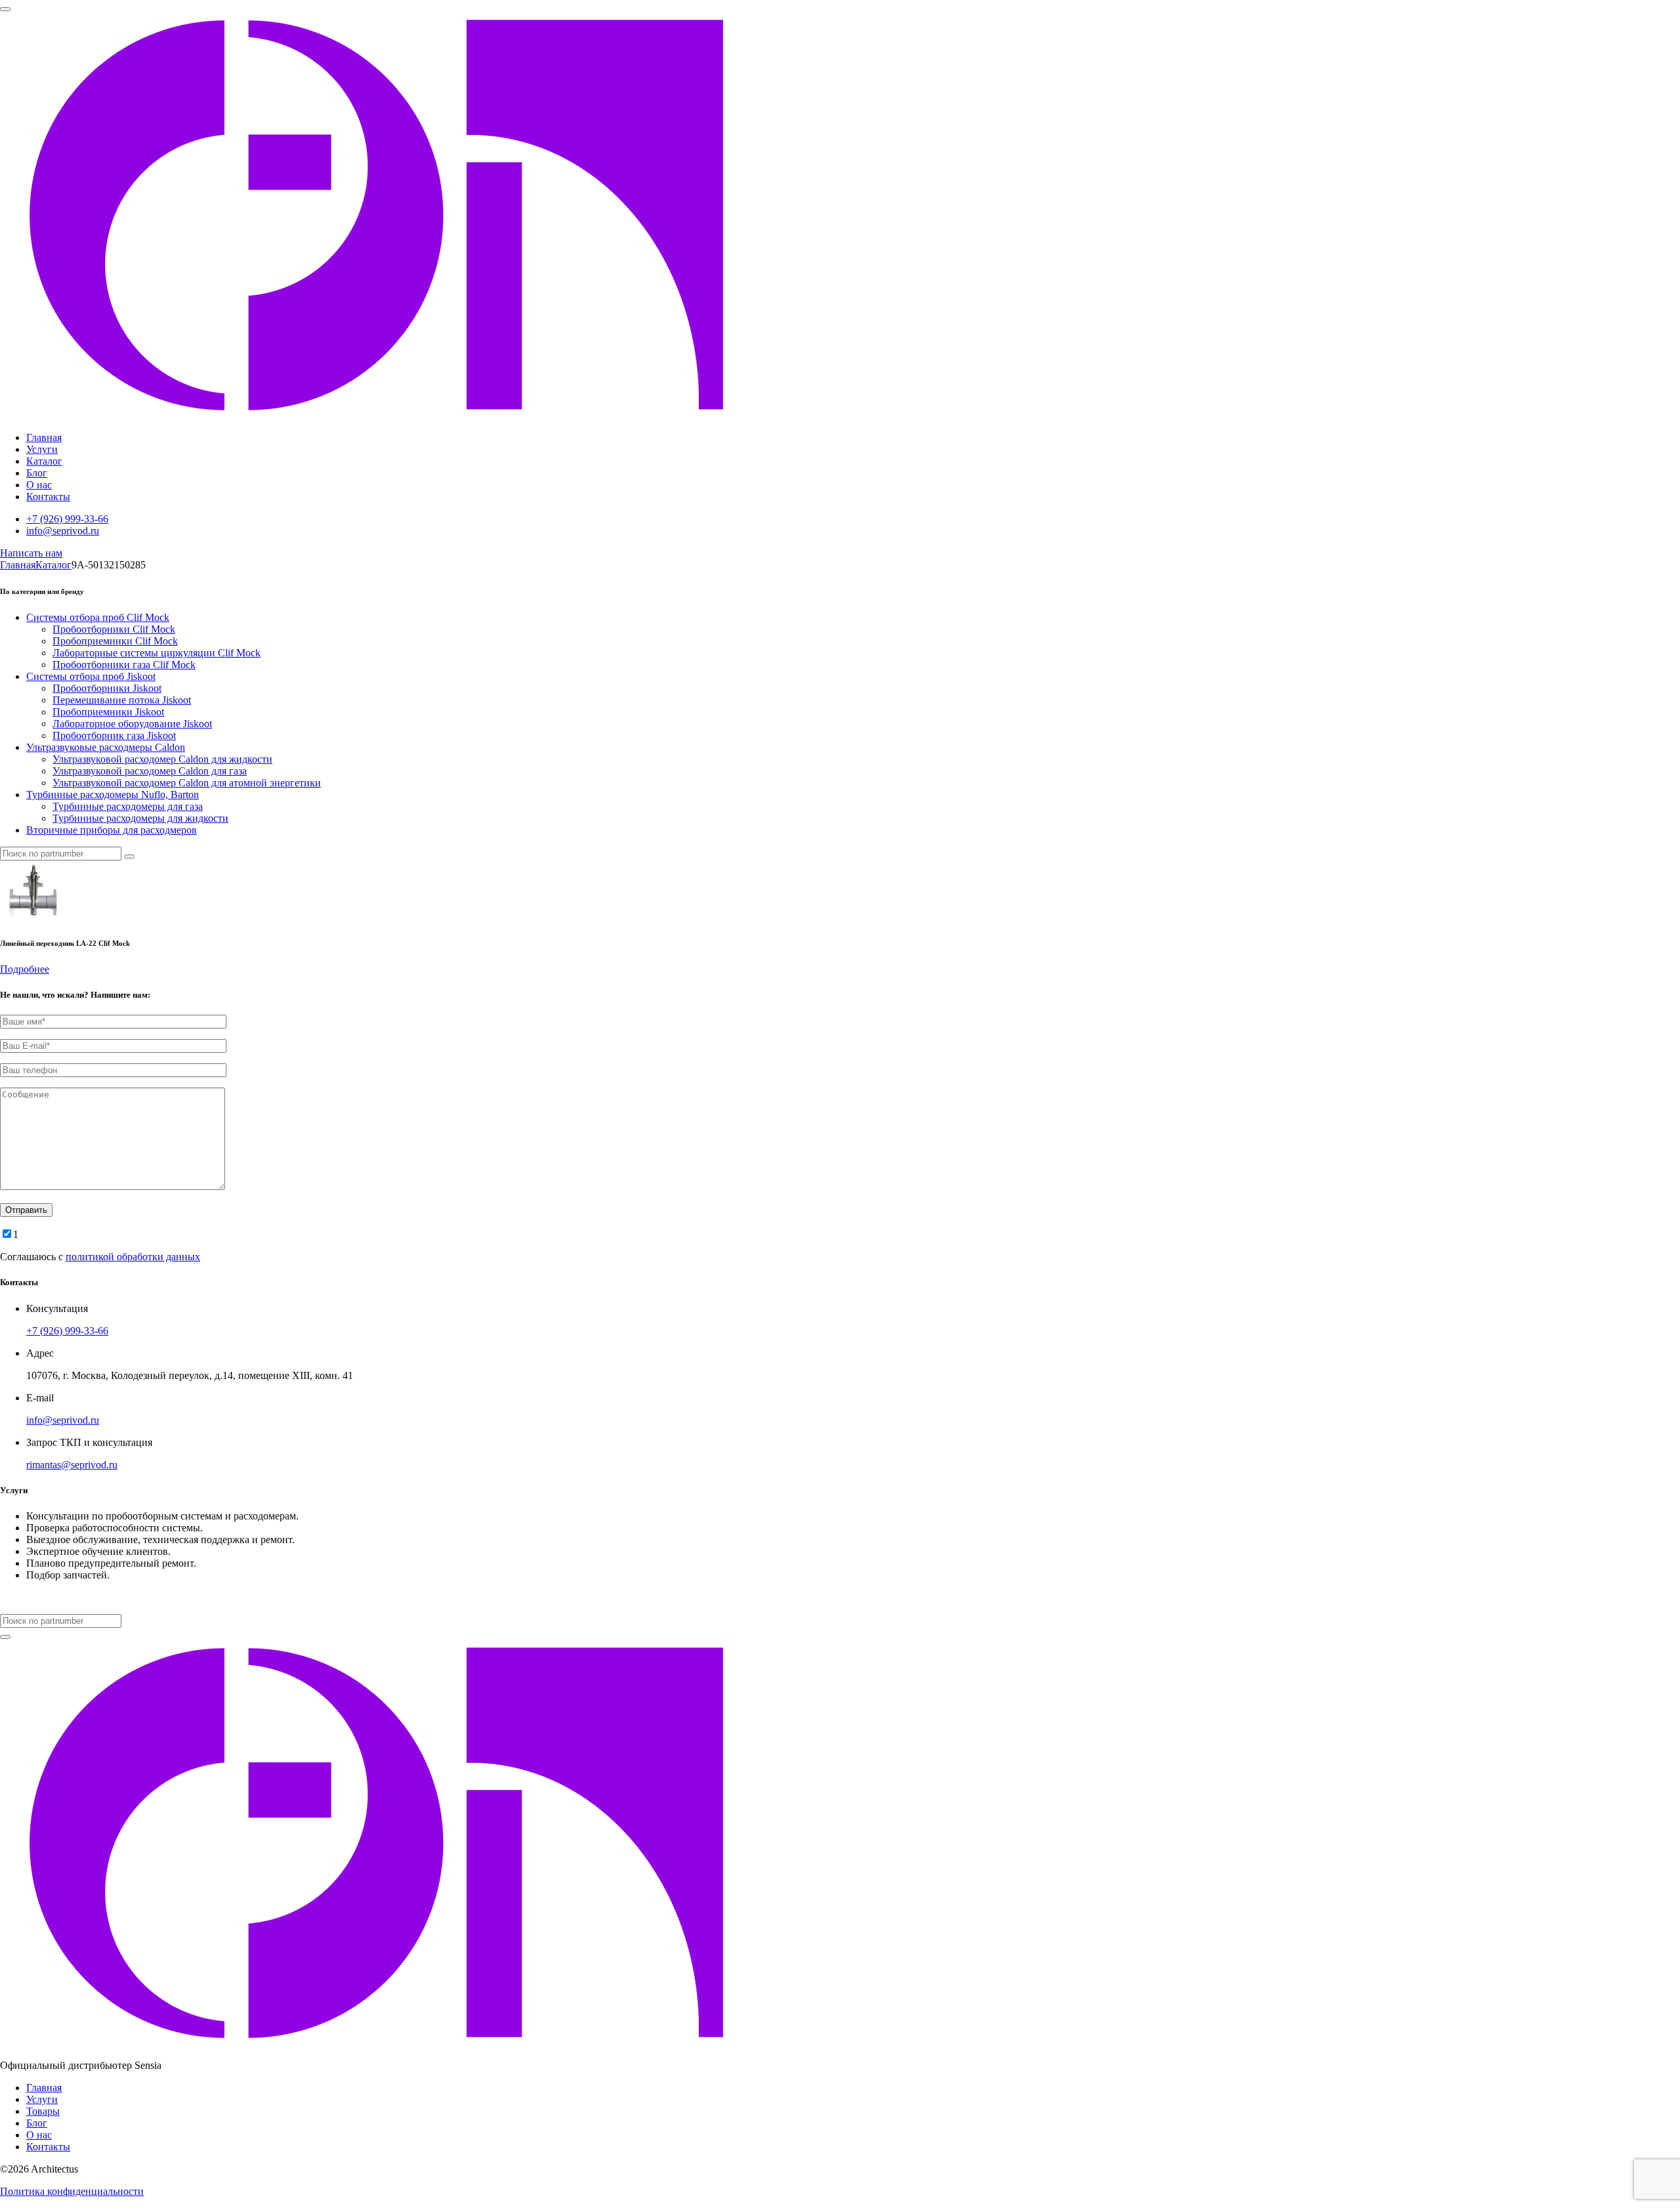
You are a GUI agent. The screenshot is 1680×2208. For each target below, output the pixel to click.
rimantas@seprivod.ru (72, 1465)
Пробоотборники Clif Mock (114, 629)
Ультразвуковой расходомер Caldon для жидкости (162, 759)
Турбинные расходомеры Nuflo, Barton (113, 795)
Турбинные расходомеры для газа (128, 806)
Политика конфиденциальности (72, 2191)
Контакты (48, 497)
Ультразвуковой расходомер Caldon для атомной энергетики (187, 783)
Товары (43, 2111)
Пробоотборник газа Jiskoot (114, 735)
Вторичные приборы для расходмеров (112, 830)
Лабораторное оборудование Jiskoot (132, 724)
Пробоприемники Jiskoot (108, 712)
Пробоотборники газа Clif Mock (124, 665)
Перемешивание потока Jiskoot (122, 700)
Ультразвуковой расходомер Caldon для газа (150, 771)
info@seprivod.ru (63, 531)
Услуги (42, 449)
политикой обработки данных (133, 1257)
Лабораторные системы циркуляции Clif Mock (157, 653)
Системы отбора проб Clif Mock (98, 617)
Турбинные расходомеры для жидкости (140, 818)
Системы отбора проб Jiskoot (91, 676)
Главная (44, 437)
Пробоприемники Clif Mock (115, 641)
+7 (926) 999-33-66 (67, 519)
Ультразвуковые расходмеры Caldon (106, 747)
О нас (39, 485)
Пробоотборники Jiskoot (107, 688)
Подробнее (25, 969)
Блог (37, 473)
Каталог (44, 461)
